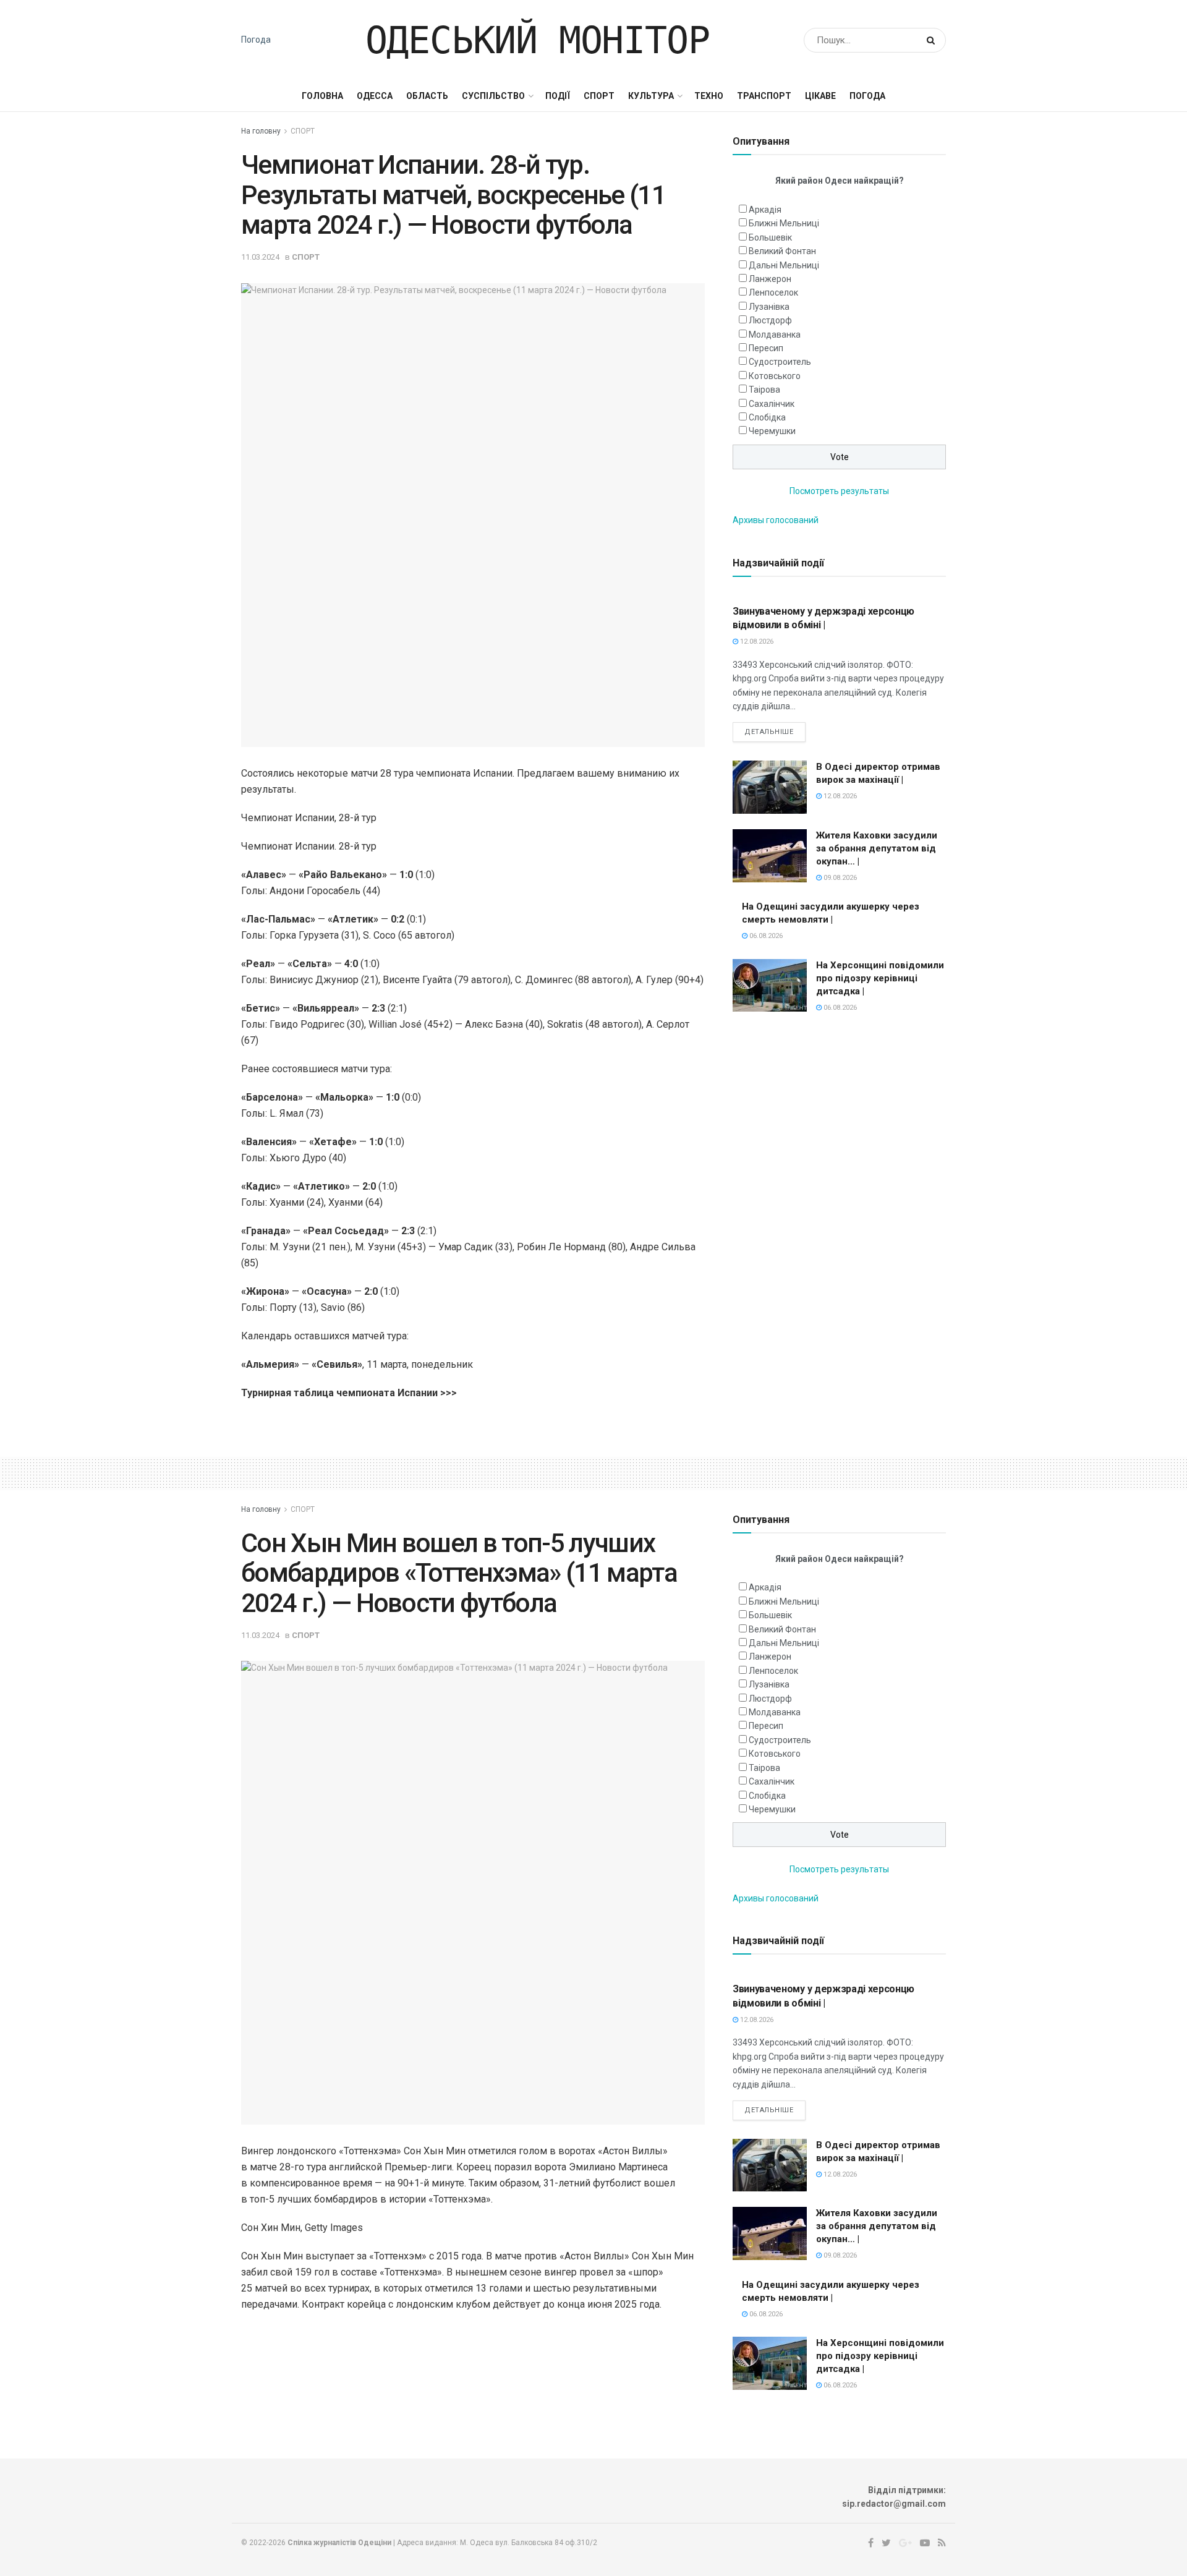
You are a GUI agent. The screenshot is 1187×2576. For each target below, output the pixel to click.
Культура (651, 96)
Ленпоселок (773, 292)
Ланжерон (770, 279)
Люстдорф (770, 320)
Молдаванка (775, 335)
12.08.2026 (756, 642)
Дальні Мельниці (784, 265)
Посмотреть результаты (839, 491)
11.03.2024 (260, 257)
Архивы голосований (776, 520)
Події (558, 96)
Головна (322, 96)
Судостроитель (780, 362)
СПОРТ (599, 96)
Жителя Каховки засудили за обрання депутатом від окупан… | (877, 848)
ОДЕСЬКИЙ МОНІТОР (538, 40)
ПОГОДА (867, 96)
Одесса (375, 96)
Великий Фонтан (782, 251)
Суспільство (493, 96)
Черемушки (772, 431)
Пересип (766, 348)
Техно (709, 96)
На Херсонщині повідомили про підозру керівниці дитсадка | (880, 978)
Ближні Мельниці (784, 223)
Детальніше (769, 732)
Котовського (775, 376)
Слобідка (767, 417)
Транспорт (764, 96)
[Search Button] (933, 40)
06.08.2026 (765, 936)
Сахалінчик (772, 404)
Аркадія (765, 210)
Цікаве (820, 96)
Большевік (770, 237)
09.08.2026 (839, 878)
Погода (256, 40)
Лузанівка (769, 307)
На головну (261, 131)
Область (427, 96)
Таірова (764, 390)
